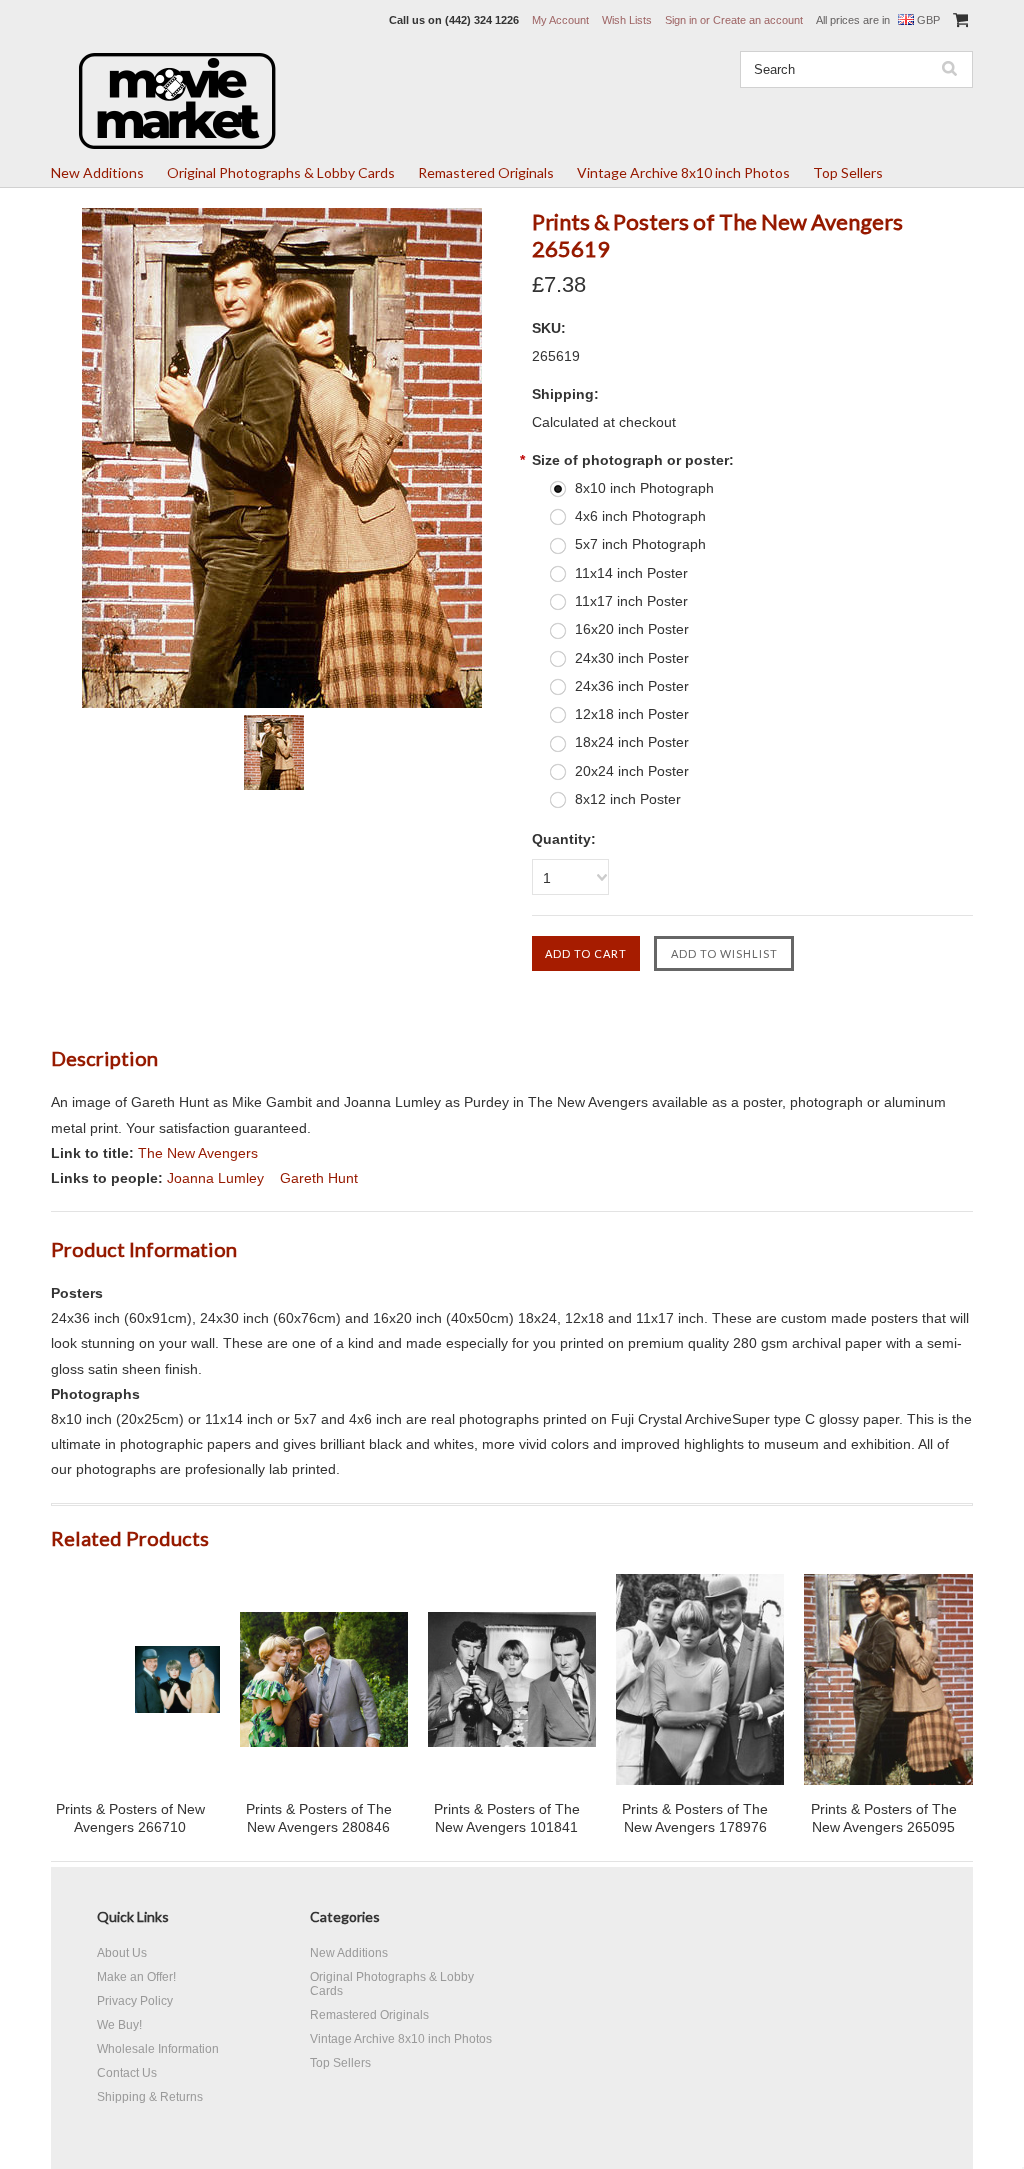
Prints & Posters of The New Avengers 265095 (884, 1818)
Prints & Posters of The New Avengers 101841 (507, 1818)
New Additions (97, 172)
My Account (560, 20)
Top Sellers (848, 172)
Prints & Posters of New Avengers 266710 (130, 1818)
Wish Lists (627, 20)
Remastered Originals (486, 172)
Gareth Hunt (319, 1178)
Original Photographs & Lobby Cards (281, 172)
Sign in (681, 20)
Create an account (758, 20)
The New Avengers (198, 1153)
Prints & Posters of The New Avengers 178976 (695, 1818)
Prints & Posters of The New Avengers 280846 (319, 1818)
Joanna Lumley (215, 1178)
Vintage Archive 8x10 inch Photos (683, 172)
